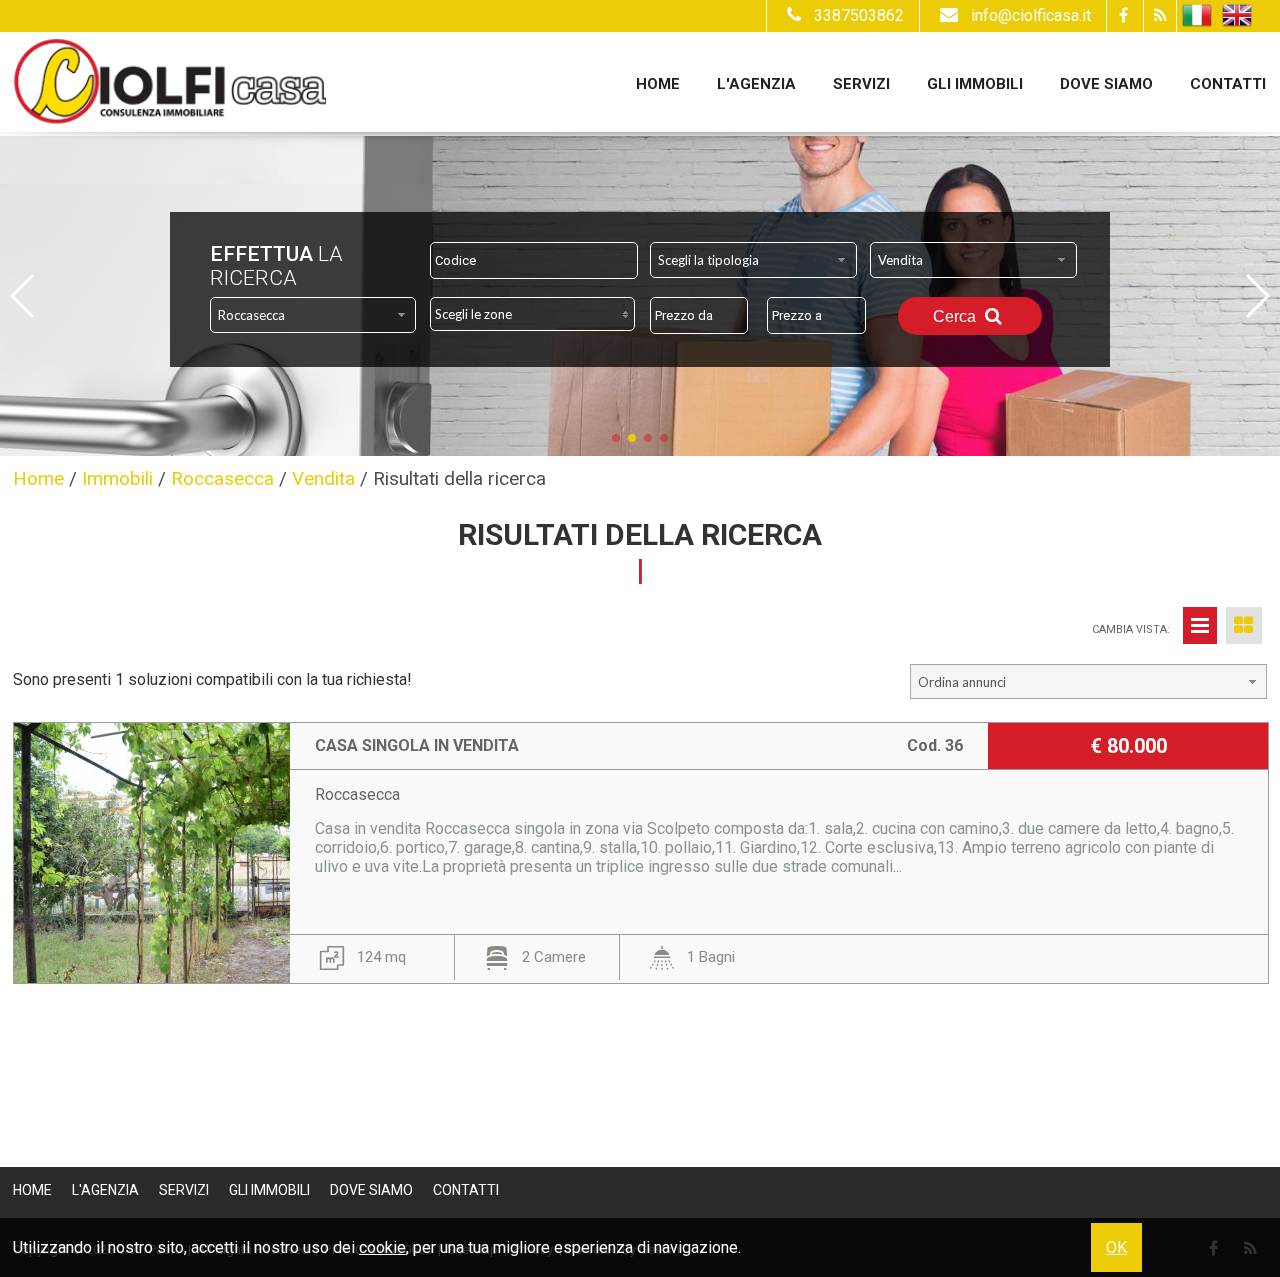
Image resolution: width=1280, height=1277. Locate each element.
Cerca (956, 316)
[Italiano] (1197, 16)
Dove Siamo (1106, 84)
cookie (382, 1247)
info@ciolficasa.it (1031, 15)
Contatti (1228, 84)
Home (658, 84)
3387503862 (859, 15)
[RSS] (1159, 16)
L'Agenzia (756, 84)
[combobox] (753, 260)
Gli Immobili (975, 84)
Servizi (861, 84)
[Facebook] (1122, 16)
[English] (1237, 16)
